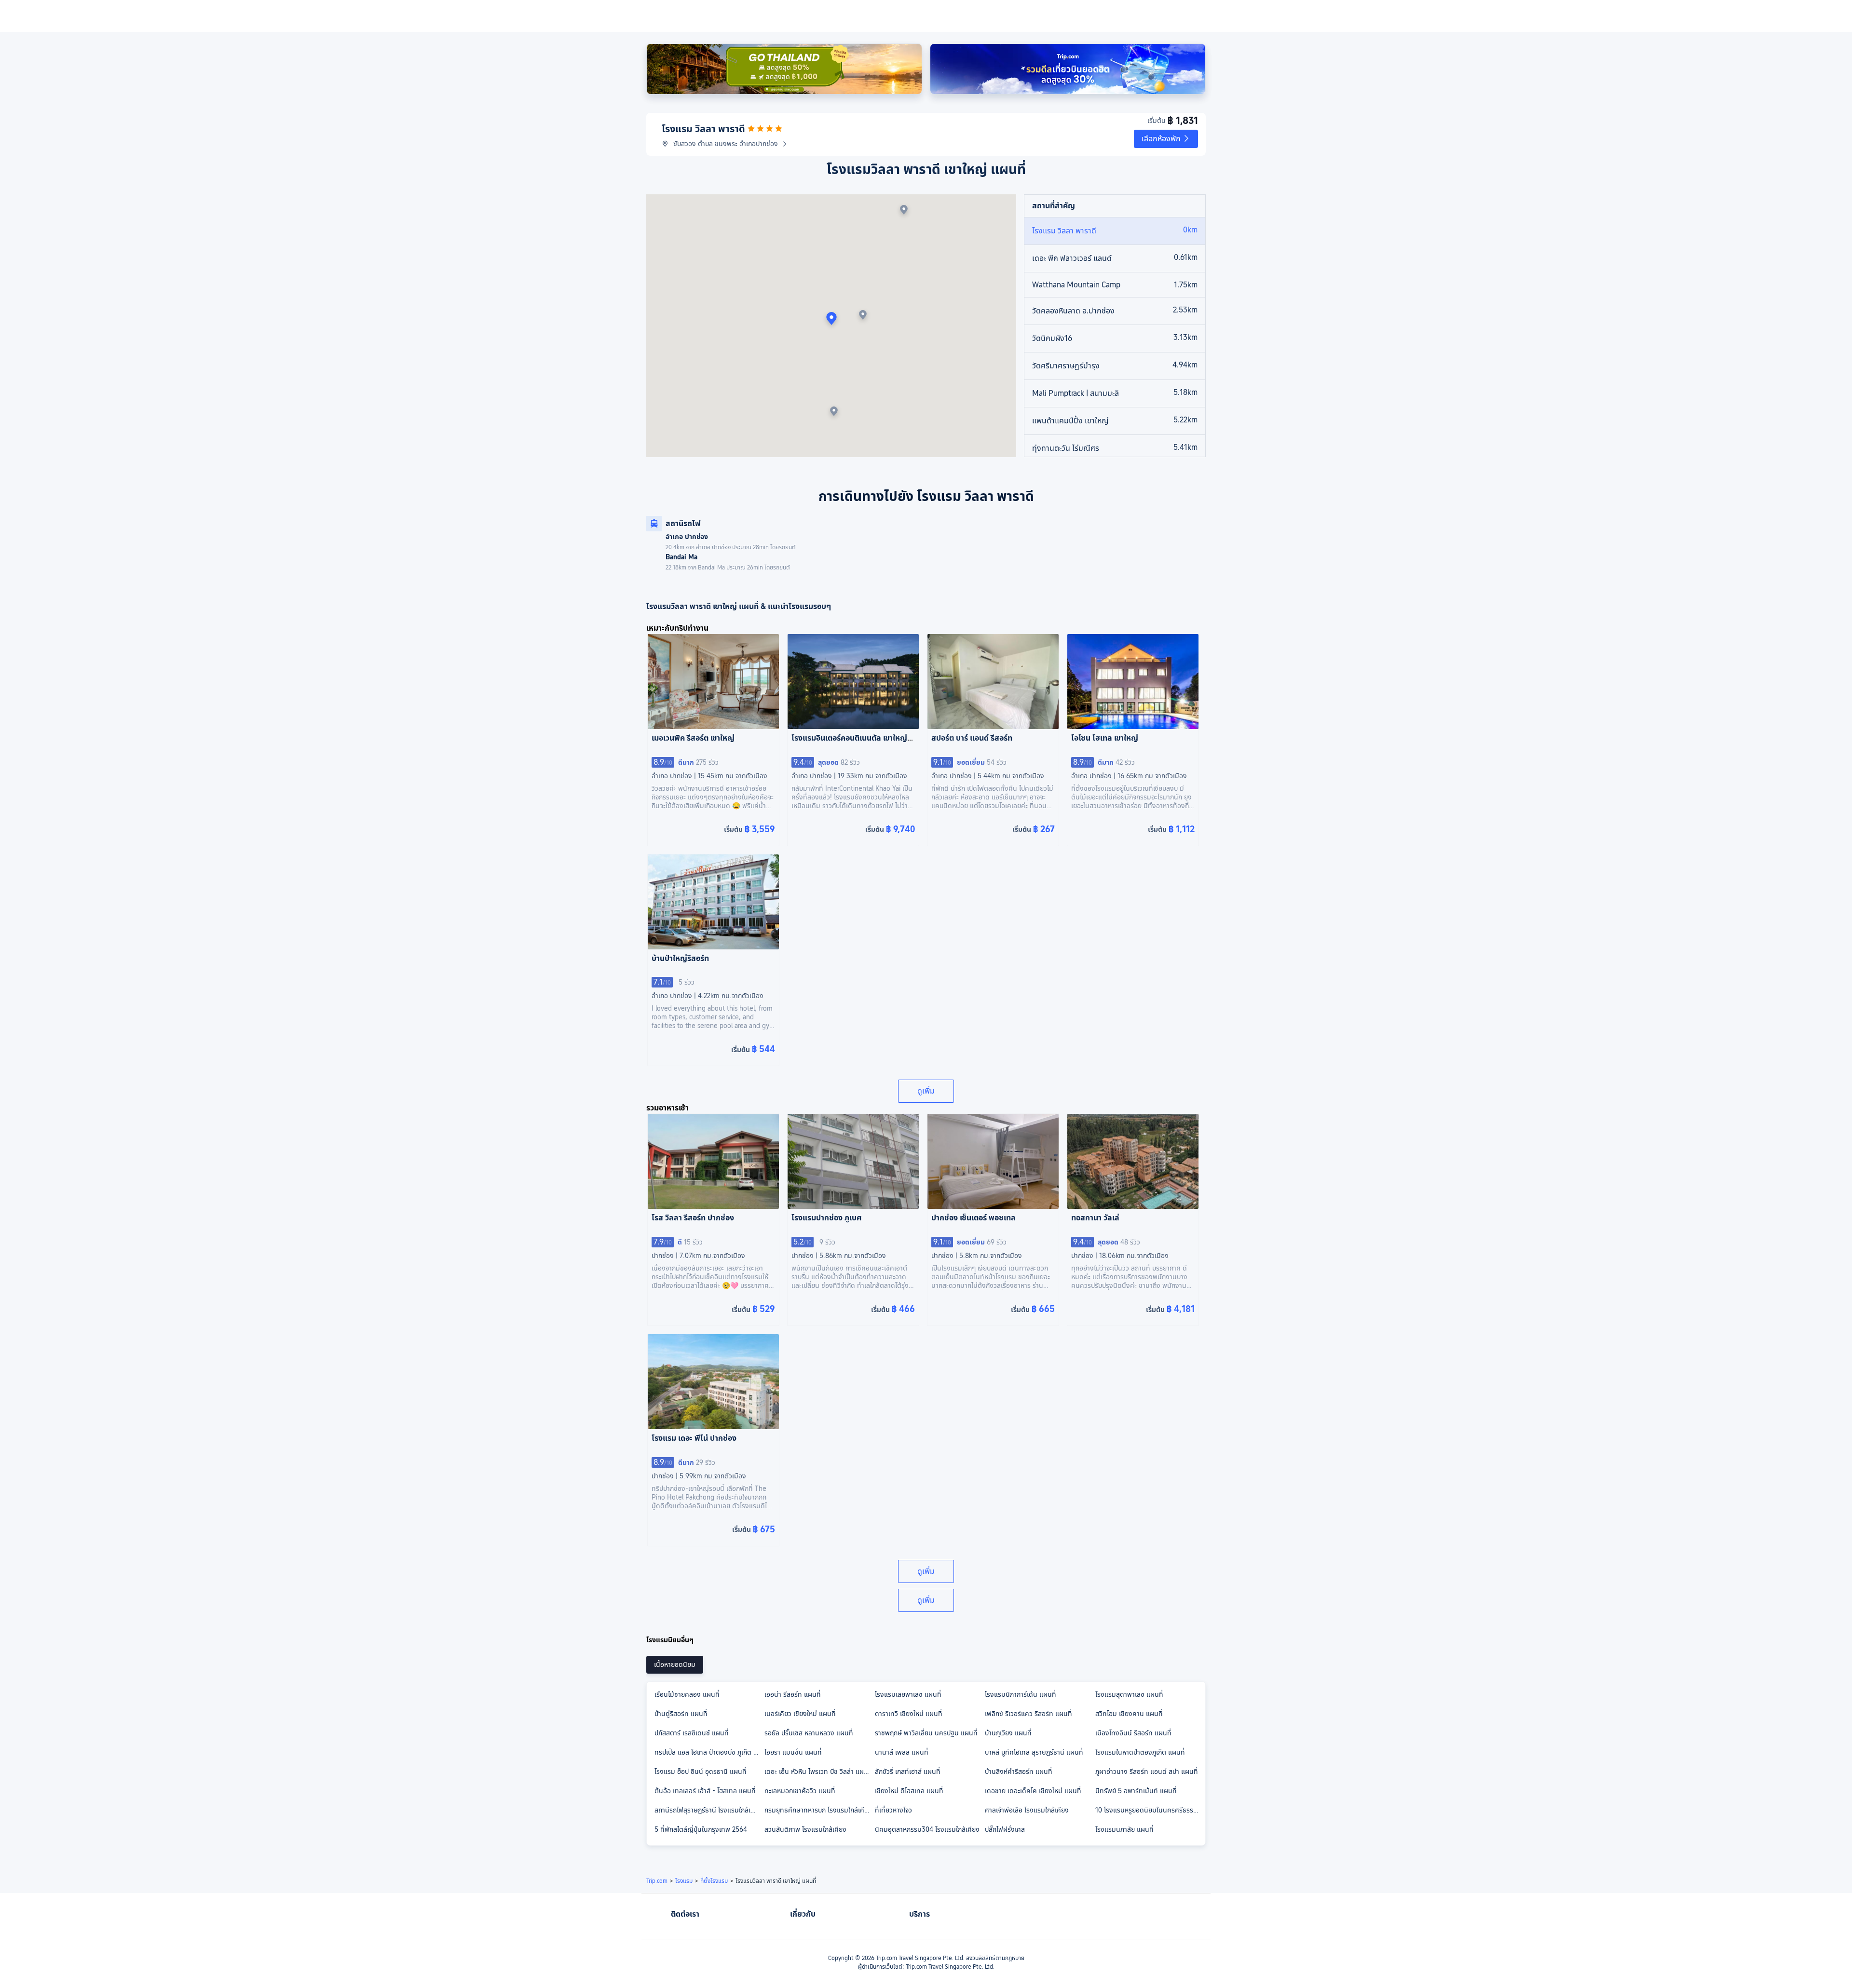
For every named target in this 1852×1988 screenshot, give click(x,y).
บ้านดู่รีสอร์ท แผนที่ (681, 1714)
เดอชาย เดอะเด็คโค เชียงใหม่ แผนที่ (1033, 1791)
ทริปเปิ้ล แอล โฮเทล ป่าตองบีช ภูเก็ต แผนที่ (709, 1752)
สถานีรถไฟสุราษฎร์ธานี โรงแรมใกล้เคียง (708, 1810)
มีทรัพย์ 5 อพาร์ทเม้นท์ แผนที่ (1136, 1791)
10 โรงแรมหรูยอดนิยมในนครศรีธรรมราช (1150, 1810)
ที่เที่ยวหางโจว (893, 1810)
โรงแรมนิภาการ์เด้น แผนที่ (1021, 1694)
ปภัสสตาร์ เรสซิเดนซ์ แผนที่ (692, 1733)
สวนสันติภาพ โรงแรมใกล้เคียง (805, 1829)
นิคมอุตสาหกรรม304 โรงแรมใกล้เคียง (927, 1829)
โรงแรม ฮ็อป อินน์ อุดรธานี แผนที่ (701, 1772)
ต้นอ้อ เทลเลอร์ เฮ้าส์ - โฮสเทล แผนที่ (705, 1791)
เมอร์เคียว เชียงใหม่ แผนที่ (800, 1714)
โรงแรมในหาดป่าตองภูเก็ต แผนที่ (1140, 1752)
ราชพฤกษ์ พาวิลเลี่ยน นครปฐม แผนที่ (926, 1733)
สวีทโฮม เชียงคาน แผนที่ (1129, 1714)
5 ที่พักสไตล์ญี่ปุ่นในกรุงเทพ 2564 (701, 1829)
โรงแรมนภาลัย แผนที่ (1124, 1829)
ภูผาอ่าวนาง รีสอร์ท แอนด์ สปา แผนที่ (1147, 1772)
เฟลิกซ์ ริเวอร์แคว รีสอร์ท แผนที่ (1028, 1714)
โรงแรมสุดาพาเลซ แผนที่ (1129, 1694)
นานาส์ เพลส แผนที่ (902, 1752)
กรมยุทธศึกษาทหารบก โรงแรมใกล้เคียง (818, 1810)
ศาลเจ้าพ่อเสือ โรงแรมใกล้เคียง (1027, 1810)
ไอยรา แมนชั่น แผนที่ (793, 1752)
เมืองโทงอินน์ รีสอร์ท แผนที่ (1133, 1733)
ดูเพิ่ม (926, 1091)
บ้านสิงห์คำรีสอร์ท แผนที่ (1019, 1772)
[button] (1166, 139)
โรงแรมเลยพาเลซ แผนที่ (908, 1694)
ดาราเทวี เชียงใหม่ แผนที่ (909, 1714)
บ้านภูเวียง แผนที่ (1008, 1733)
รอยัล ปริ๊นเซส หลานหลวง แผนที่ (809, 1733)
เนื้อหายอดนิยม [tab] (675, 1664)
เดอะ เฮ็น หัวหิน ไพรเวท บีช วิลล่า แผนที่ (818, 1772)
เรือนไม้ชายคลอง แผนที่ (687, 1694)
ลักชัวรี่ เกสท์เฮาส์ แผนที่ (908, 1772)
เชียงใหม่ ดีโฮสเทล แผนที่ (909, 1791)
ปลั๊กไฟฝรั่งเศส (1005, 1829)
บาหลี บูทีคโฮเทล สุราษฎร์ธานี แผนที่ (1034, 1752)
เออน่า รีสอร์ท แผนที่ (793, 1694)
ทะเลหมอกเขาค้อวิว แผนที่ (800, 1791)
